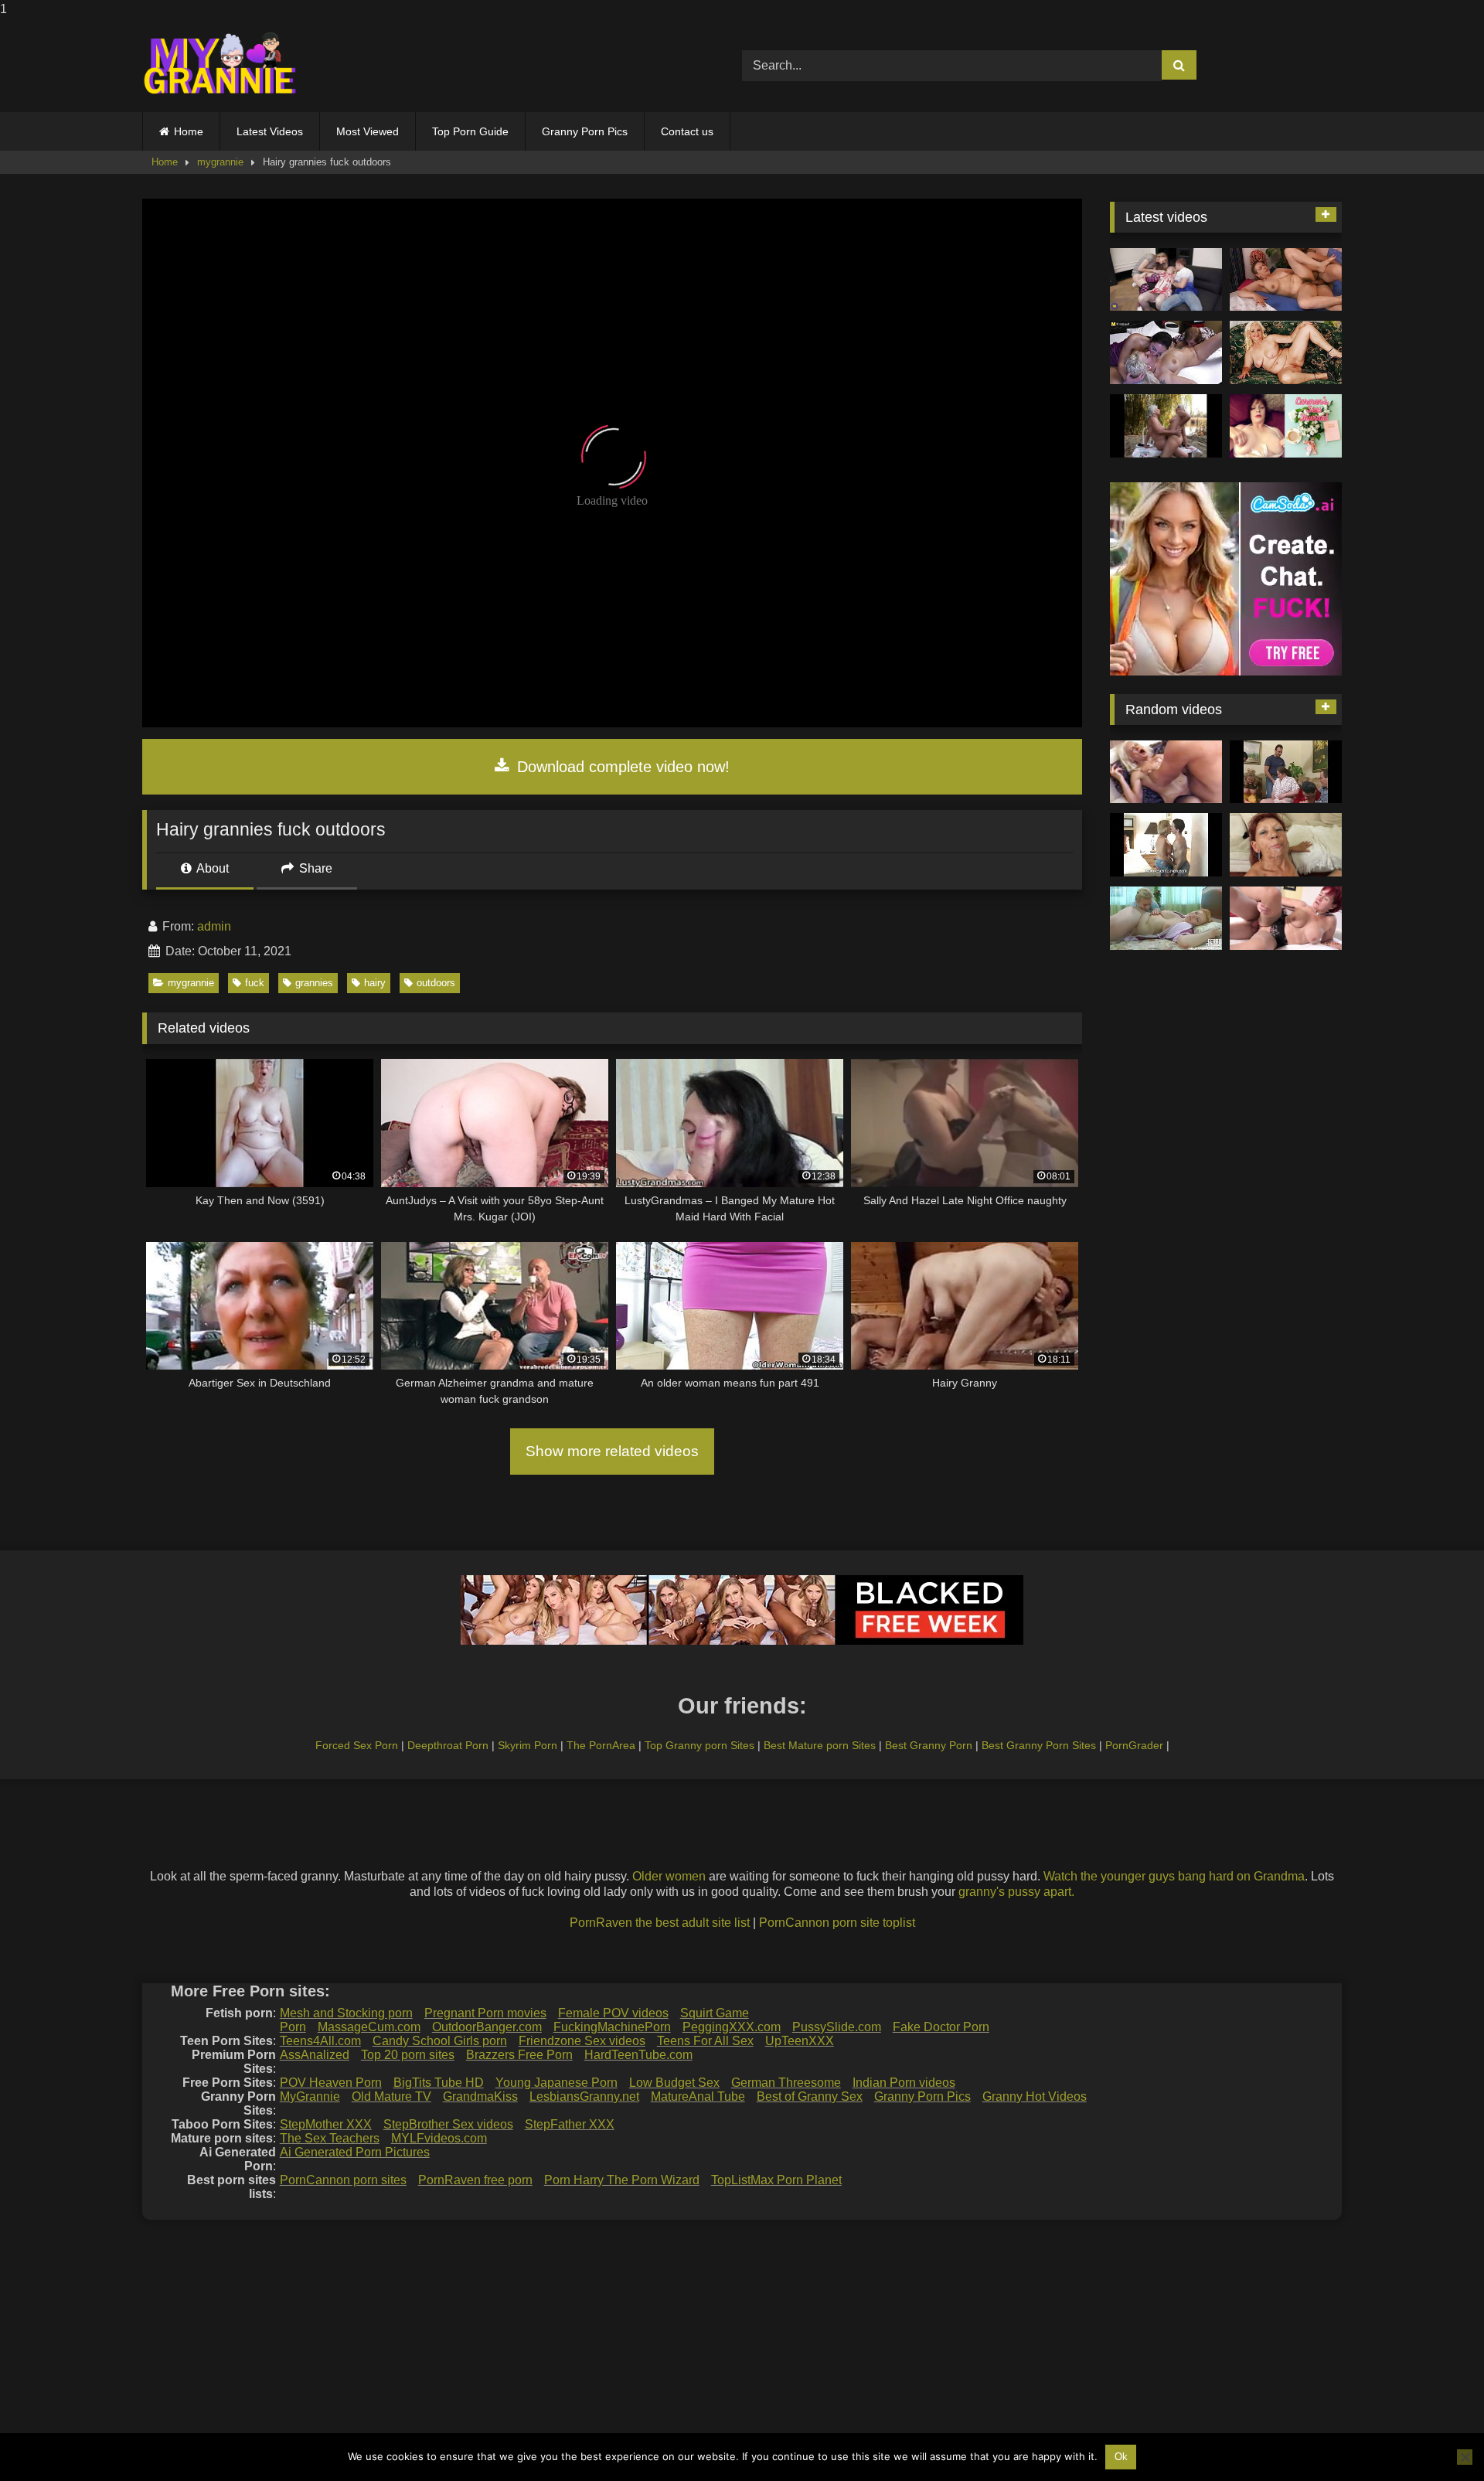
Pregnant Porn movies (485, 2013)
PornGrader (1134, 1745)
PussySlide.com (837, 2027)
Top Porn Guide (470, 131)
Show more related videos (612, 1451)
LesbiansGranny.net (584, 2096)
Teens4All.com (320, 2041)
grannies (314, 983)
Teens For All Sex (705, 2041)
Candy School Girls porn (440, 2041)
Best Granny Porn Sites (1039, 1745)
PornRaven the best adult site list (660, 1923)
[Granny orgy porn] (1286, 772)
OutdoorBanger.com (487, 2027)
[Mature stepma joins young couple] (1166, 280)
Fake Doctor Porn (941, 2027)
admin (214, 926)
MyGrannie (310, 2096)
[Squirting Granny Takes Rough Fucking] (1166, 772)
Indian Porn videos (904, 2083)
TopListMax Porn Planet (776, 2180)
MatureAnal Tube (698, 2096)
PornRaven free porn (475, 2180)
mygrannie (220, 162)
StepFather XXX (570, 2124)
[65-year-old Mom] (1286, 280)
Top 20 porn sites (408, 2055)
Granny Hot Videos (1035, 2096)
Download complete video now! (621, 767)
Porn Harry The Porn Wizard (622, 2180)
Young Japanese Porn (556, 2083)
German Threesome (786, 2083)
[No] (1465, 2457)
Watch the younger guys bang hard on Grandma (1174, 1876)
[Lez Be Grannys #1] (1166, 426)
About (211, 868)
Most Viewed (368, 131)
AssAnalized (315, 2055)
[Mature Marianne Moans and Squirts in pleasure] (1286, 352)
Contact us (687, 131)
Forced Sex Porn (357, 1745)
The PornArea (601, 1745)
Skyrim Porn (528, 1745)
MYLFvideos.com (439, 2138)
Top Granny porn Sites (699, 1745)
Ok (1121, 2457)
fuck (255, 983)
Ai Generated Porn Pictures (355, 2152)
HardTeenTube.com (638, 2055)
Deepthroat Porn (448, 1745)
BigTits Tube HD (439, 2083)
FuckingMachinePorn (612, 2027)
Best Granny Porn (929, 1745)
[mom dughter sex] (1166, 918)
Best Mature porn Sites (820, 1745)
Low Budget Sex (674, 2083)
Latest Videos (270, 131)
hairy (375, 983)
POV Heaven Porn (331, 2083)
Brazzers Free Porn (519, 2055)
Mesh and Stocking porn (346, 2013)
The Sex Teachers (330, 2138)
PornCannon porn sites (343, 2180)
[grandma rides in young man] (1286, 845)
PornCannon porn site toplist (837, 1923)
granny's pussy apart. (1016, 1892)
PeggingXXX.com (732, 2027)
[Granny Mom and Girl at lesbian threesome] (1166, 352)
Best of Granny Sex (810, 2096)
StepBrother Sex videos (448, 2124)
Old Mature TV (391, 2096)
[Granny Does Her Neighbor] (1166, 845)
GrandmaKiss (480, 2096)
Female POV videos (613, 2013)
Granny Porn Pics (585, 131)
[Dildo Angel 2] (1286, 426)
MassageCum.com (369, 2027)
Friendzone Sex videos (582, 2041)
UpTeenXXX (800, 2041)
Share (314, 868)
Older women (669, 1876)
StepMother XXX (326, 2124)
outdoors (436, 983)
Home (189, 131)
